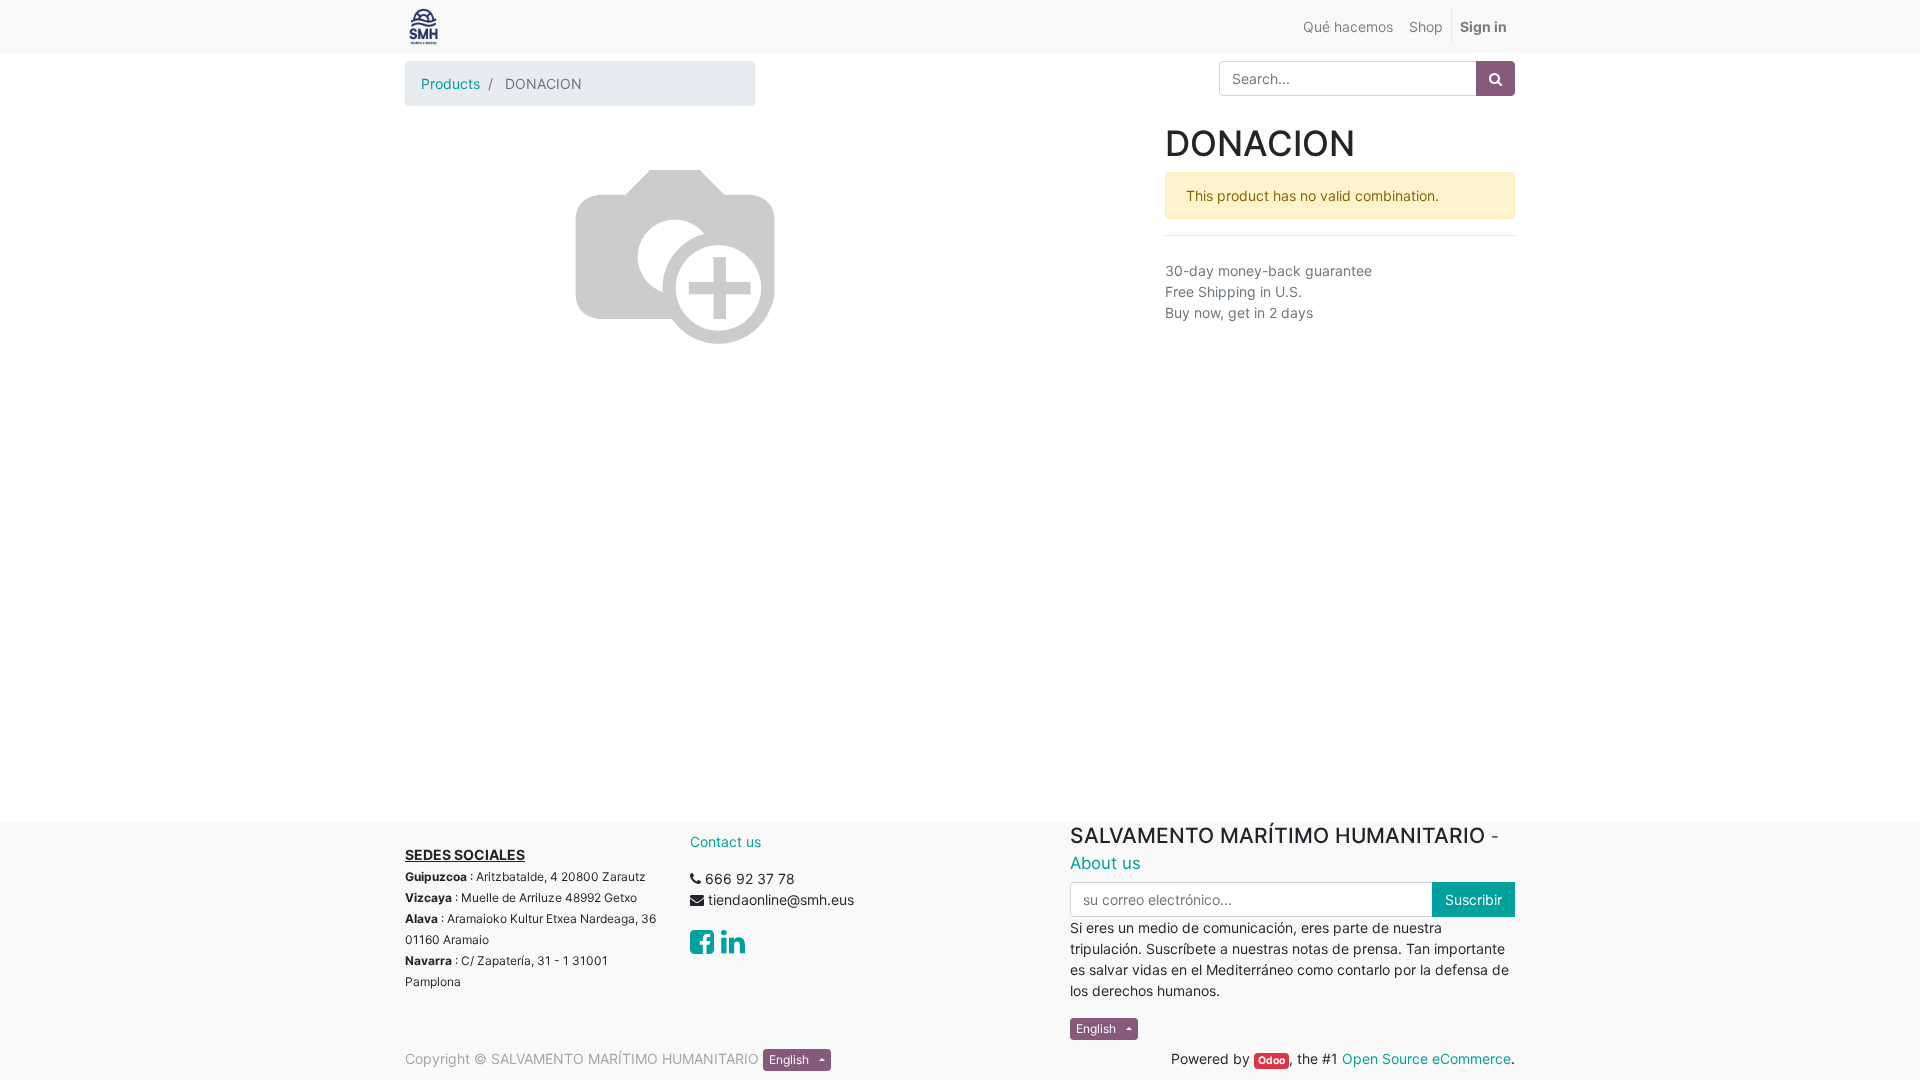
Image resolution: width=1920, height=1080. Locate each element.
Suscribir (1473, 899)
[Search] (1495, 78)
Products (450, 83)
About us (1105, 863)
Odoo (1271, 1060)
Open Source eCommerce (1426, 1058)
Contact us (725, 841)
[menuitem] (1348, 26)
